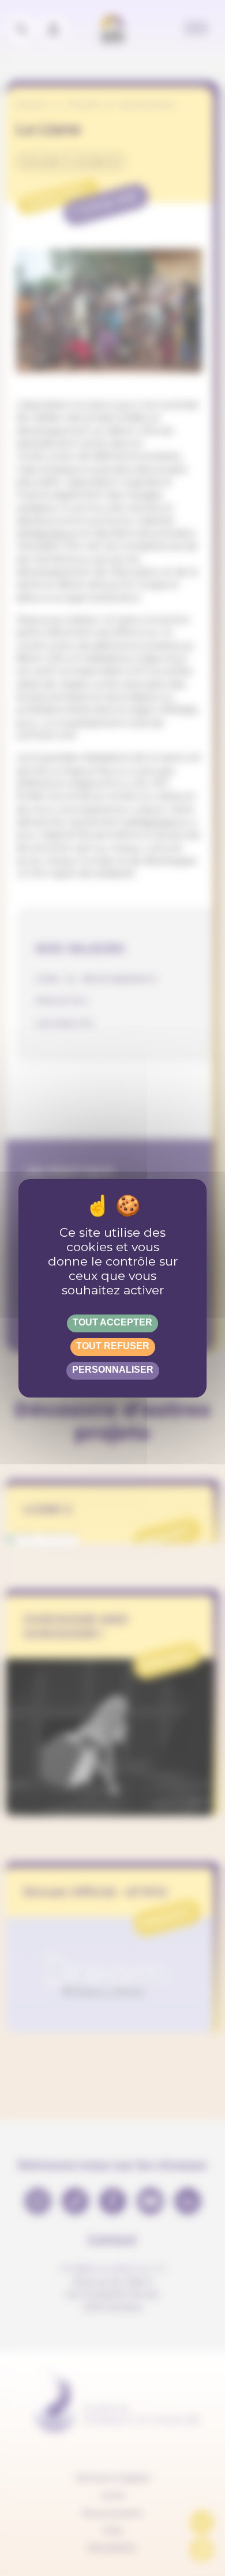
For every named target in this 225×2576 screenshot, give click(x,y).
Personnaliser (113, 1370)
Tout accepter (112, 1322)
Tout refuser (113, 1346)
